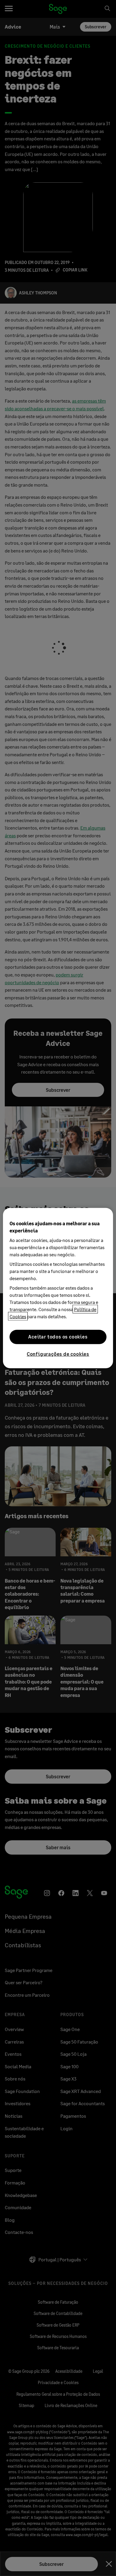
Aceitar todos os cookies (58, 1337)
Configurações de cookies (58, 1354)
